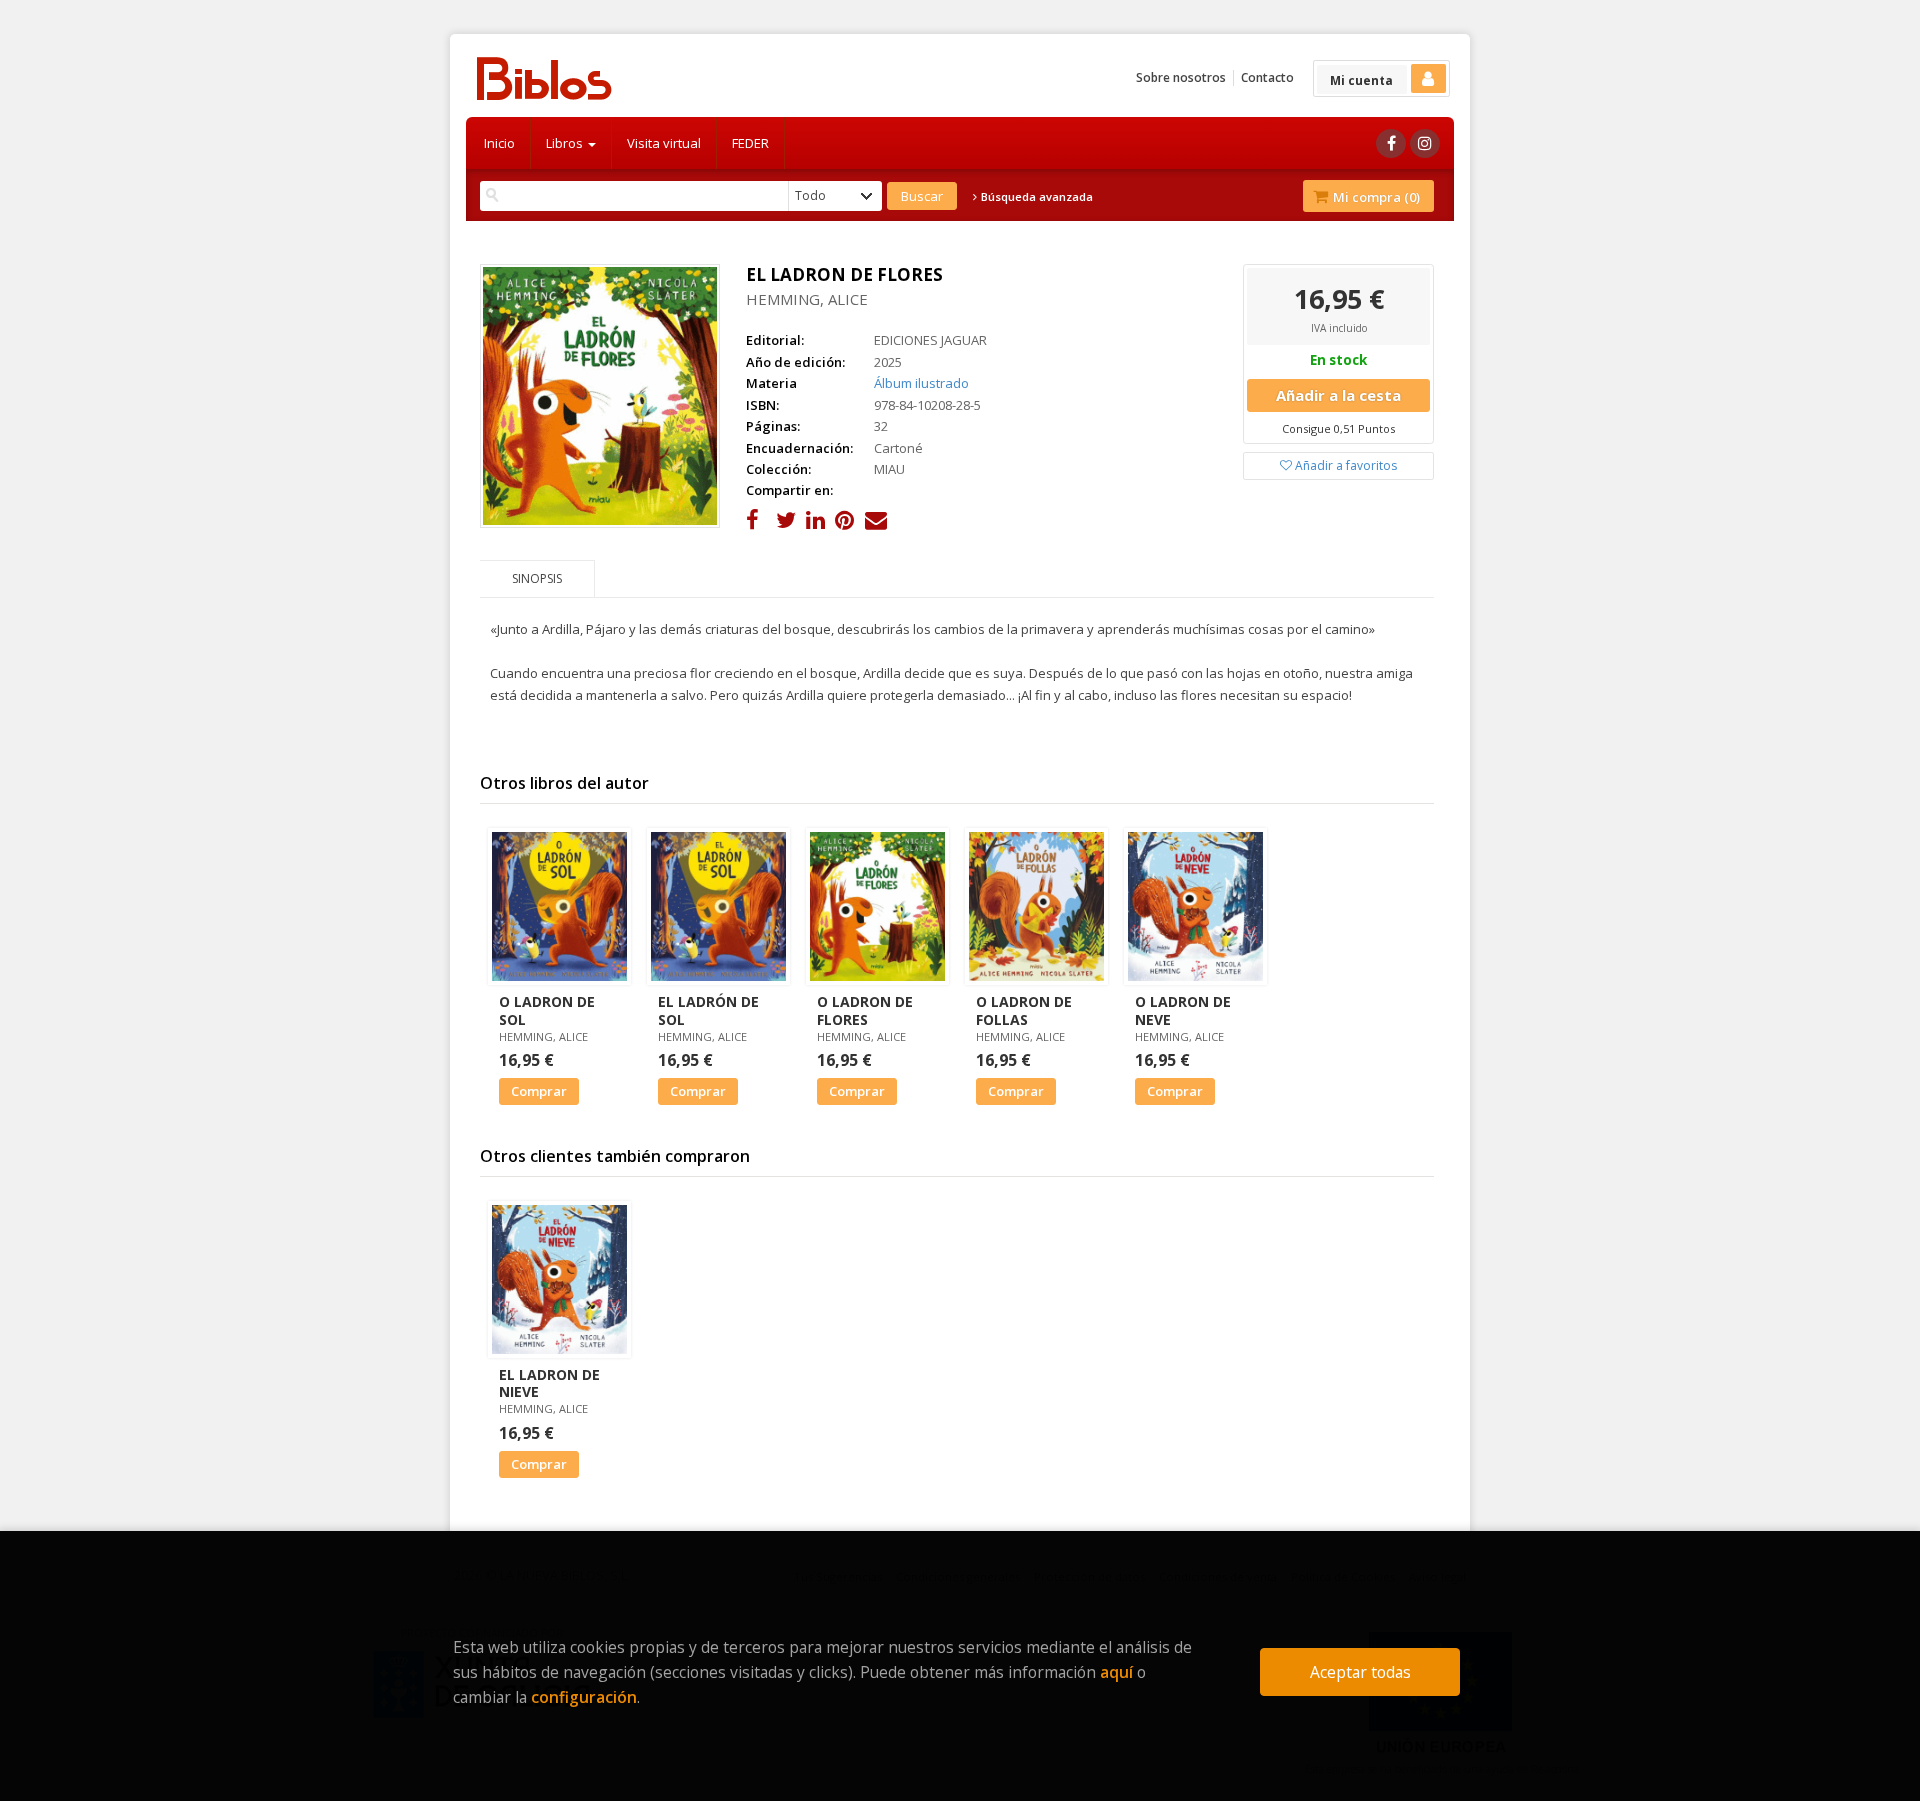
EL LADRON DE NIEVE (549, 1383)
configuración (584, 1697)
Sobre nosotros (1181, 77)
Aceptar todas (1360, 1672)
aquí (1116, 1672)
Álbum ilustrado (921, 383)
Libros (566, 143)
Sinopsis (537, 578)
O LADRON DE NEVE (1183, 1010)
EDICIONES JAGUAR (930, 340)
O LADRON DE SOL (547, 1010)
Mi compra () (1375, 197)
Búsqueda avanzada (1035, 197)
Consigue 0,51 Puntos (1338, 428)
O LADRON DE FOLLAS (1024, 1010)
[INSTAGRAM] (1425, 143)
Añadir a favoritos (1344, 465)
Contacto (1267, 77)
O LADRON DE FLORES (865, 1010)
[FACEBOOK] (1391, 143)
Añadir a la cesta (1338, 395)
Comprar (539, 1091)
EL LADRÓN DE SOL (708, 1010)
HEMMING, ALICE (807, 299)
